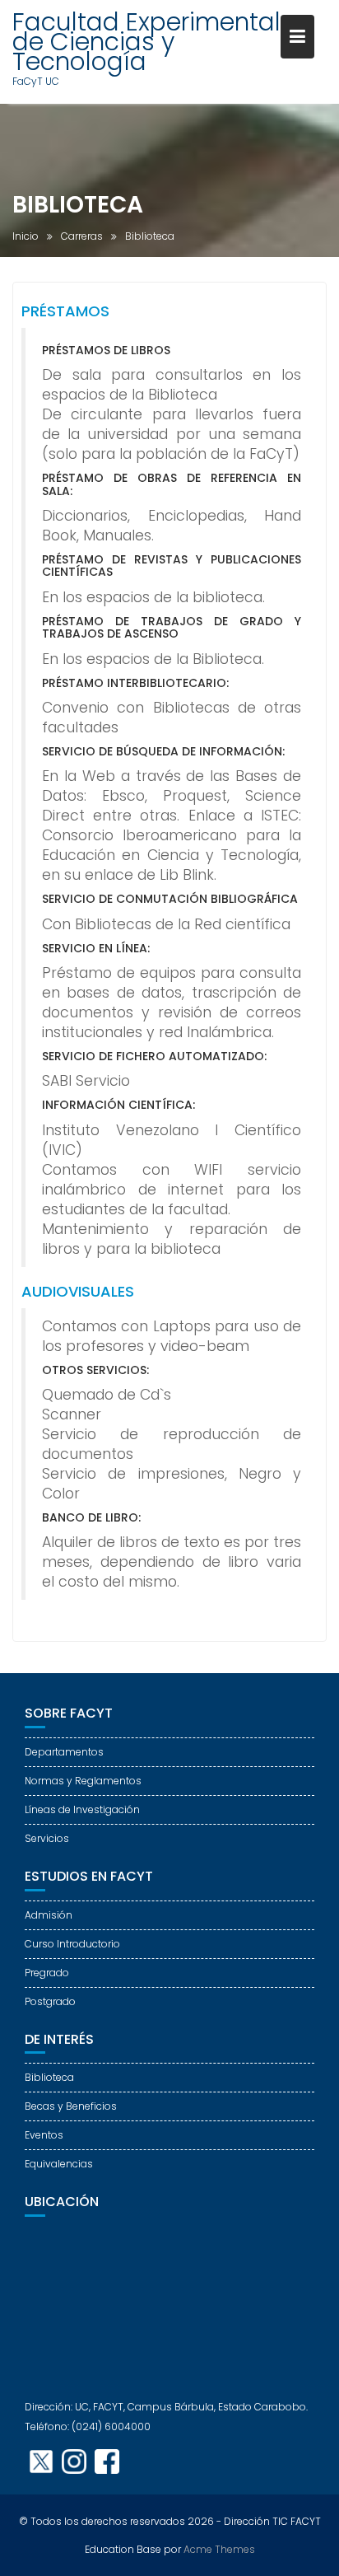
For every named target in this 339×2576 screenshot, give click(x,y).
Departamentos (64, 1752)
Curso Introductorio (72, 1944)
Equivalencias (59, 2164)
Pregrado (47, 1973)
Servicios (47, 1838)
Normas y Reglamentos (83, 1781)
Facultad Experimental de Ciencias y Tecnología (146, 42)
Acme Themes (219, 2549)
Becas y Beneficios (71, 2106)
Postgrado (50, 2001)
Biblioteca (49, 2077)
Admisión (49, 1915)
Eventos (44, 2135)
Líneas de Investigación (82, 1809)
